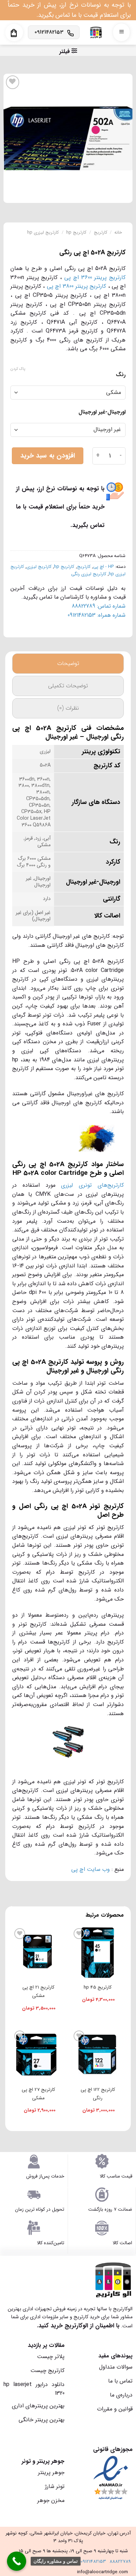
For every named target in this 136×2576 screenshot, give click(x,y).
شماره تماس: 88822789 (99, 606)
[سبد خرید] (14, 33)
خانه (118, 233)
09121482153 (93, 2562)
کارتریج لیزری (39, 567)
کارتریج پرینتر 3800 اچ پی (76, 286)
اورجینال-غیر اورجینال (102, 412)
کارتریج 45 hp (98, 1987)
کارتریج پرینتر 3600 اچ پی (95, 277)
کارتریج (101, 233)
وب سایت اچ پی (90, 1869)
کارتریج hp (76, 233)
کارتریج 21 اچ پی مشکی (38, 1992)
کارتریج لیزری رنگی (89, 574)
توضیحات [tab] (68, 663)
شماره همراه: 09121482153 (97, 615)
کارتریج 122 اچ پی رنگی (98, 2094)
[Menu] (121, 32)
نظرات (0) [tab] (68, 708)
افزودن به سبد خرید (48, 456)
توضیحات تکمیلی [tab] (68, 686)
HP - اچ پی (103, 567)
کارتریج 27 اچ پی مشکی (38, 2094)
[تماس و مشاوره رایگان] (17, 2561)
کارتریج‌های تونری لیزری (92, 1185)
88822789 (120, 2562)
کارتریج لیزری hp (43, 233)
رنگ (121, 375)
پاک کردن (18, 369)
